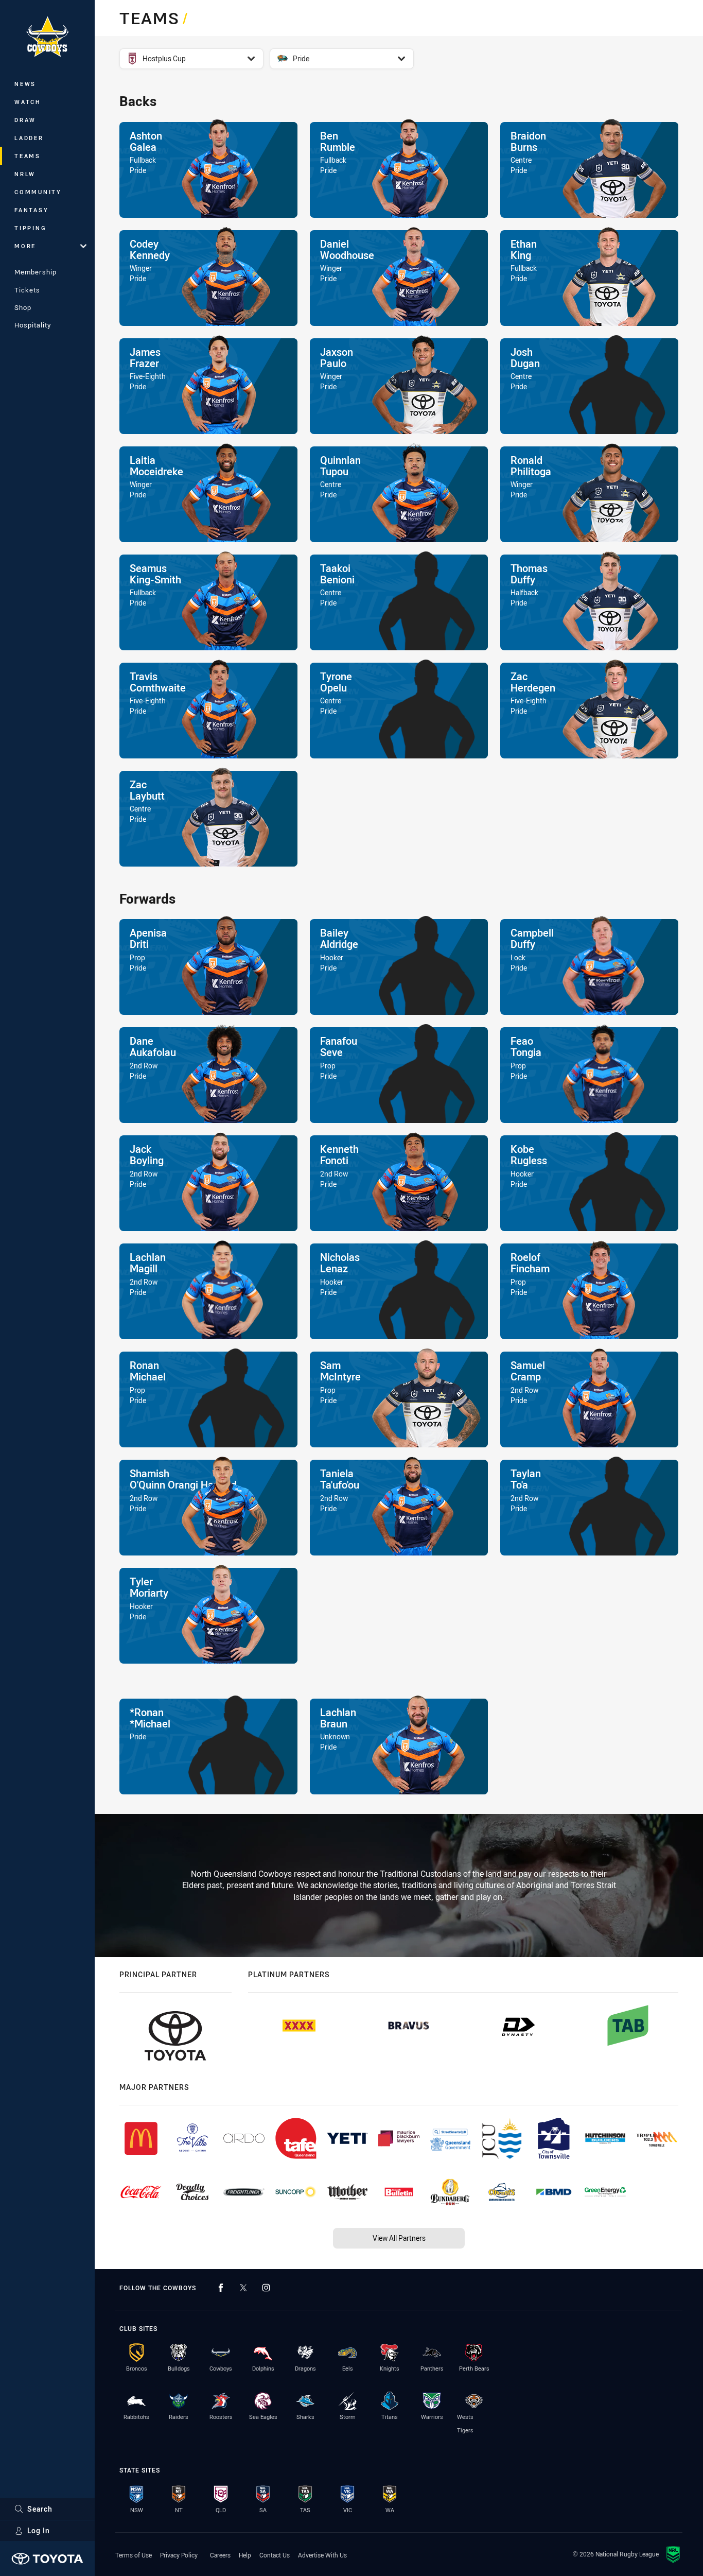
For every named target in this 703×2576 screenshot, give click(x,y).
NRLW (25, 174)
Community (38, 192)
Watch (28, 102)
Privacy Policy (179, 2555)
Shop (23, 307)
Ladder (29, 138)
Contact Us (275, 2555)
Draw (25, 120)
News (25, 84)
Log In (39, 2530)
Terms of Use (134, 2555)
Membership (36, 272)
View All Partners (399, 2238)
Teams (28, 156)
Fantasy (31, 210)
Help (245, 2555)
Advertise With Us (322, 2555)
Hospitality (33, 325)
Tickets (27, 290)
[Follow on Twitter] (243, 2288)
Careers (220, 2555)
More (25, 246)
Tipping (30, 228)
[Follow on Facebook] (221, 2288)
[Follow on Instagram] (266, 2288)
